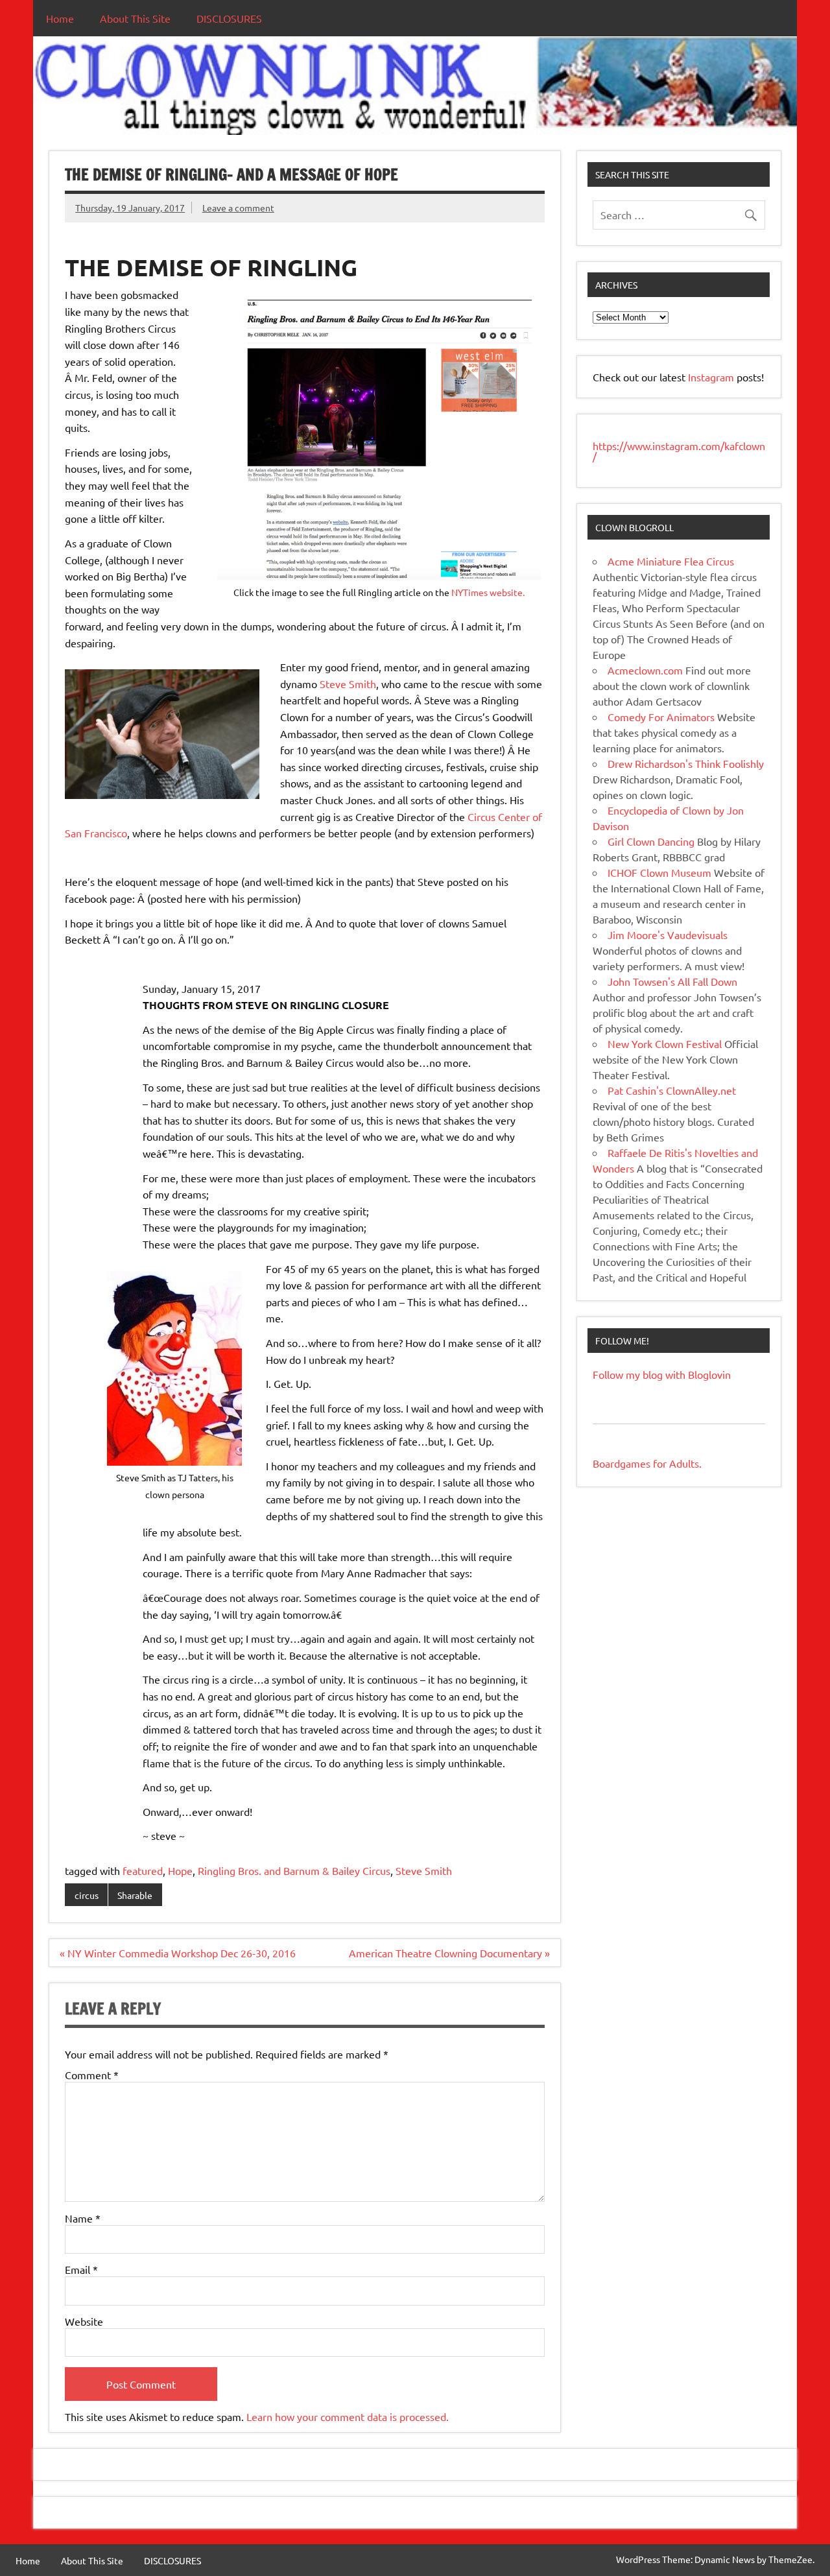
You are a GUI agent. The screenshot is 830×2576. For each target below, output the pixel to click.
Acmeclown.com (645, 670)
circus (87, 1895)
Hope (180, 1870)
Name (83, 2218)
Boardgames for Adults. (647, 1463)
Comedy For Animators (661, 717)
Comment (92, 2075)
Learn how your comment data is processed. (348, 2416)
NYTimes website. (488, 592)
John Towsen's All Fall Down (672, 981)
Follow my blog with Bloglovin (662, 1374)
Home (60, 18)
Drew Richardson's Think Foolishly (686, 763)
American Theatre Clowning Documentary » (449, 1953)
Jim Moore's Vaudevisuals (668, 935)
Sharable (135, 1895)
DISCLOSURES (229, 18)
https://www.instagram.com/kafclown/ (679, 451)
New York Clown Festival (665, 1044)
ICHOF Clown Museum (659, 872)
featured (143, 1870)
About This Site (135, 18)
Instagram (712, 377)
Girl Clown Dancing (651, 841)
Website (84, 2321)
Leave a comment (238, 208)
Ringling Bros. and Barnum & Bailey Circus (294, 1870)
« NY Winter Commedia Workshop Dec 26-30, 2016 (178, 1953)
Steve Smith (348, 684)
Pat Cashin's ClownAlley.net (672, 1090)
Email (81, 2269)
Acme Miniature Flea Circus (671, 561)
